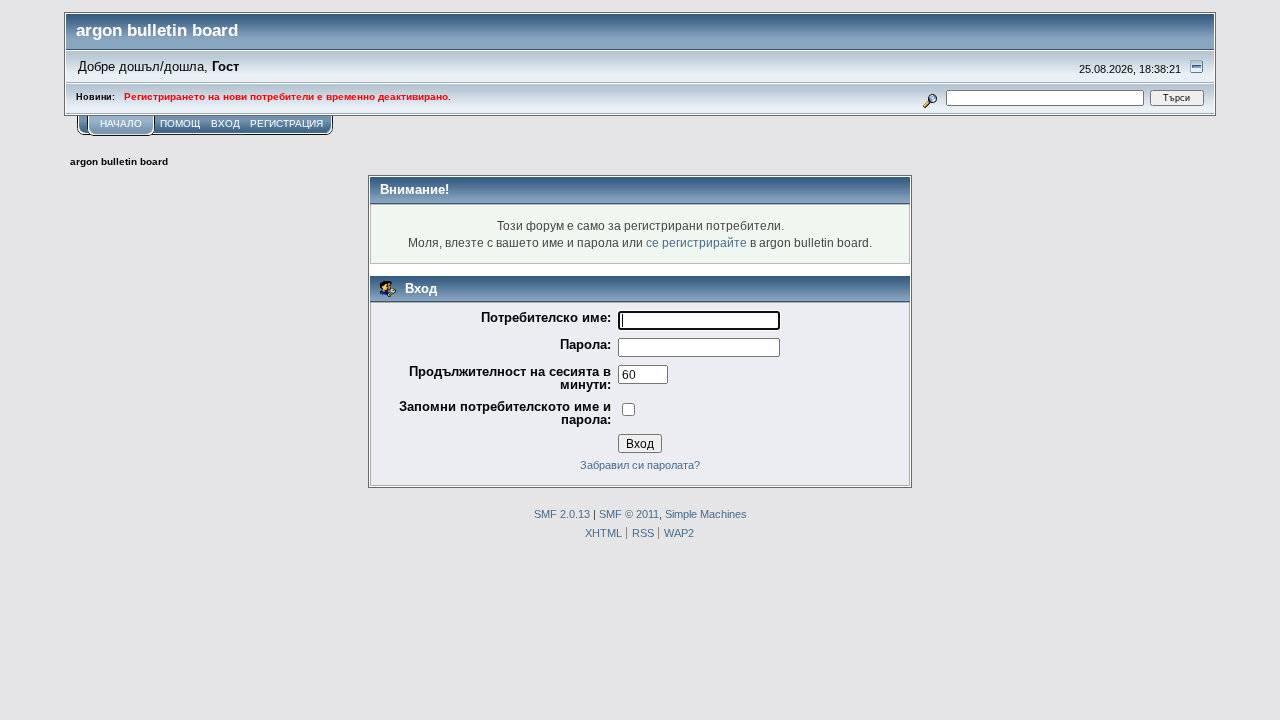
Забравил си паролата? (640, 465)
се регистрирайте (696, 242)
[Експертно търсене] (930, 97)
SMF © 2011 (629, 514)
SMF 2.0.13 (562, 514)
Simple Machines (706, 514)
